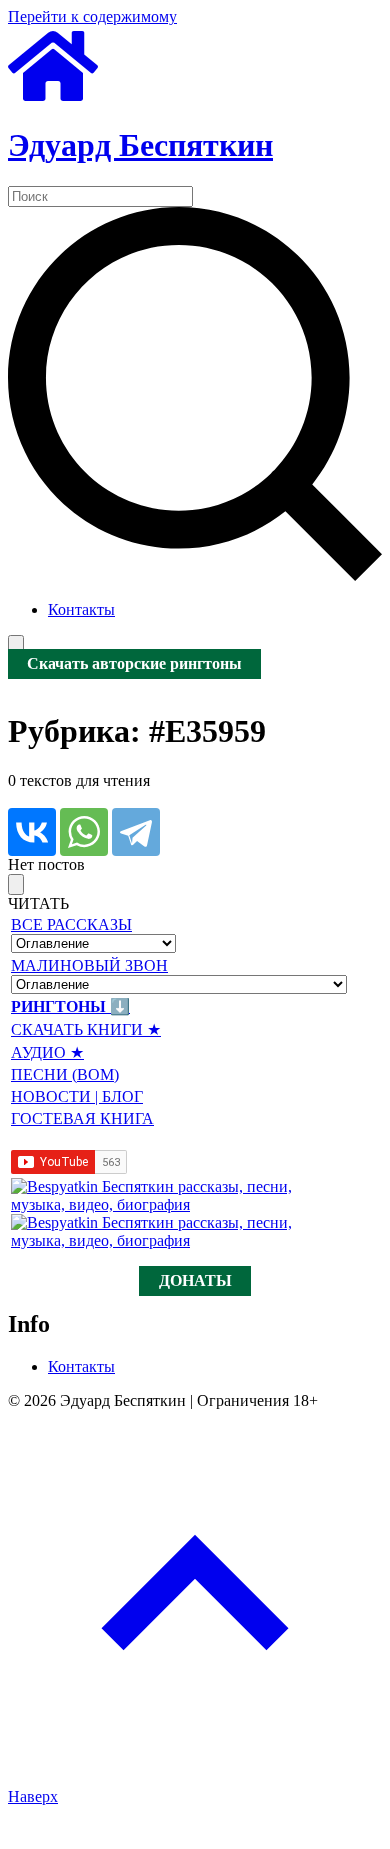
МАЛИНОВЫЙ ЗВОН (89, 965)
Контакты (81, 609)
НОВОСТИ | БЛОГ (77, 1096)
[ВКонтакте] (32, 832)
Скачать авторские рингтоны (134, 664)
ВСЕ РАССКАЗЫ (71, 924)
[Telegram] (136, 832)
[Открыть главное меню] (16, 645)
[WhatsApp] (84, 832)
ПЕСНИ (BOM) (65, 1074)
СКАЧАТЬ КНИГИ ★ (86, 1029)
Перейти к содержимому (92, 16)
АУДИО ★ (47, 1052)
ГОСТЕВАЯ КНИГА (82, 1118)
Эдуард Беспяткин (140, 145)
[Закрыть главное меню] (16, 884)
